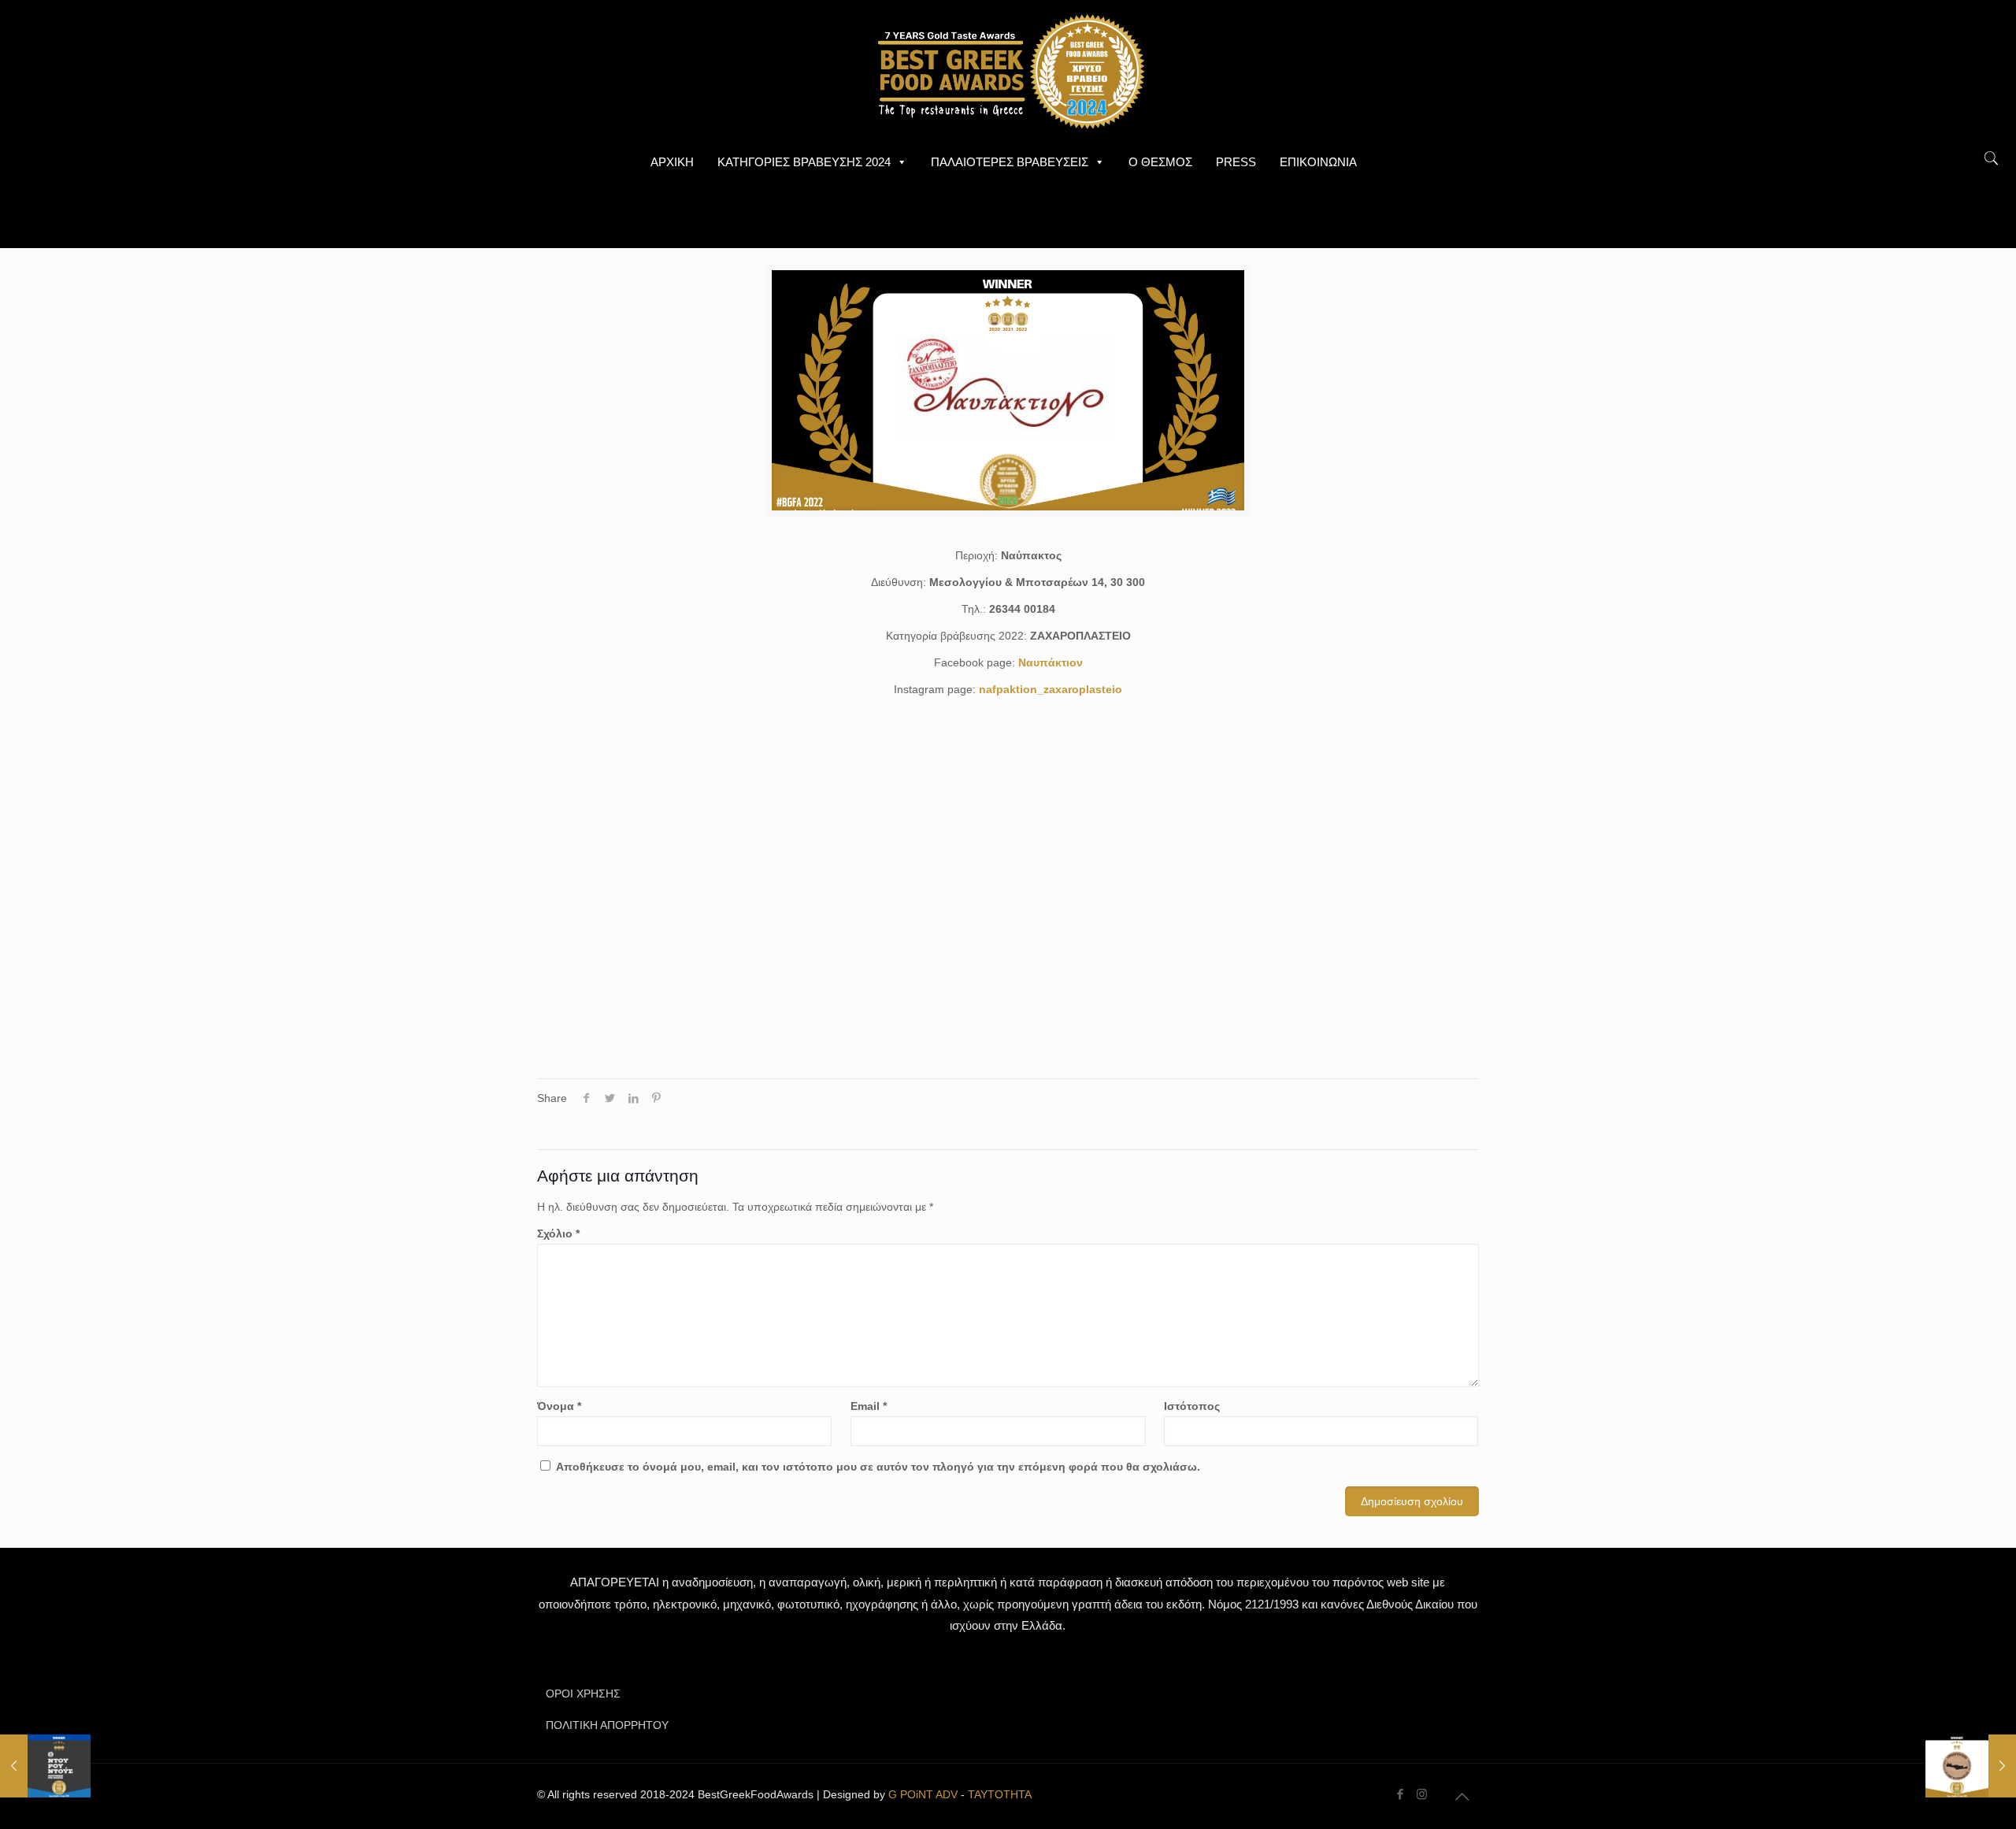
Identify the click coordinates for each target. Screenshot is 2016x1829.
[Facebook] (1401, 1794)
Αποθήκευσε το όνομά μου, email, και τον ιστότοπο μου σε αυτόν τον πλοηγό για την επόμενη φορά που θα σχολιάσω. (878, 1467)
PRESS (1236, 162)
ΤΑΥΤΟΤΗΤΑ (1000, 1794)
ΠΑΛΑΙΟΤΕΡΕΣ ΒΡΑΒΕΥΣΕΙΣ (1010, 162)
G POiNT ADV (923, 1794)
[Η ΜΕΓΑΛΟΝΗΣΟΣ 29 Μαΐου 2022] (1971, 1766)
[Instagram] (1422, 1794)
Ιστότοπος (1192, 1406)
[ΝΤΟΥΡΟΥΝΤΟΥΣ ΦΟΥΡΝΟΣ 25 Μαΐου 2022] (45, 1766)
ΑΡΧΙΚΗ (672, 162)
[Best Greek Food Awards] (1008, 71)
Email (869, 1406)
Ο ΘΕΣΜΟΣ (1160, 162)
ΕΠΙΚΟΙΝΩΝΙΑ (1318, 162)
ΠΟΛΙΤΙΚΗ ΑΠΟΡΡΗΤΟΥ (607, 1725)
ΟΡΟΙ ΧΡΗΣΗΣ (583, 1694)
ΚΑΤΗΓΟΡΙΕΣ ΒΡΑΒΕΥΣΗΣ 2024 (804, 162)
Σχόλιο (558, 1234)
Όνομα (559, 1406)
